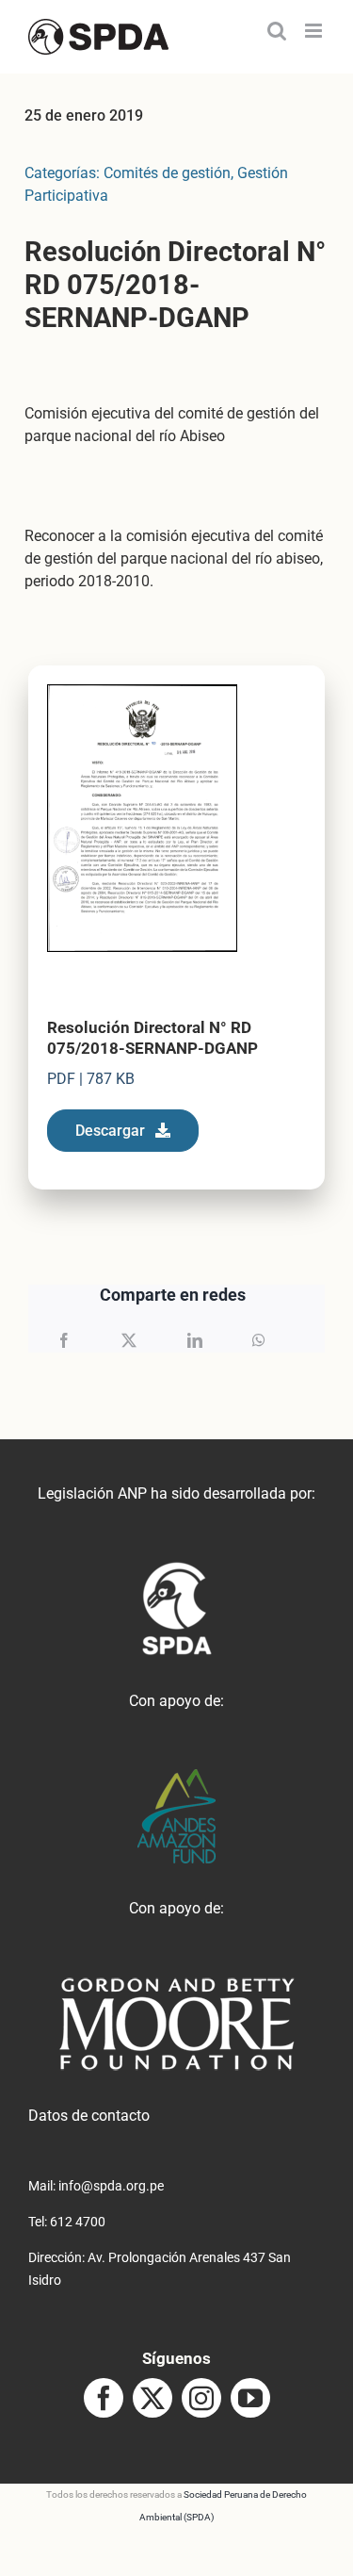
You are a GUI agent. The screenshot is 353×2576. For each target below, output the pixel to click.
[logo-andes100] (176, 1776)
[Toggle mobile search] (277, 31)
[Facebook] (64, 1340)
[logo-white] (177, 1984)
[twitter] (152, 2398)
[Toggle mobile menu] (315, 31)
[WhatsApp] (259, 1340)
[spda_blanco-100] (176, 1569)
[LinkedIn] (195, 1340)
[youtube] (250, 2398)
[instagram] (201, 2398)
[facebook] (104, 2398)
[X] (129, 1340)
